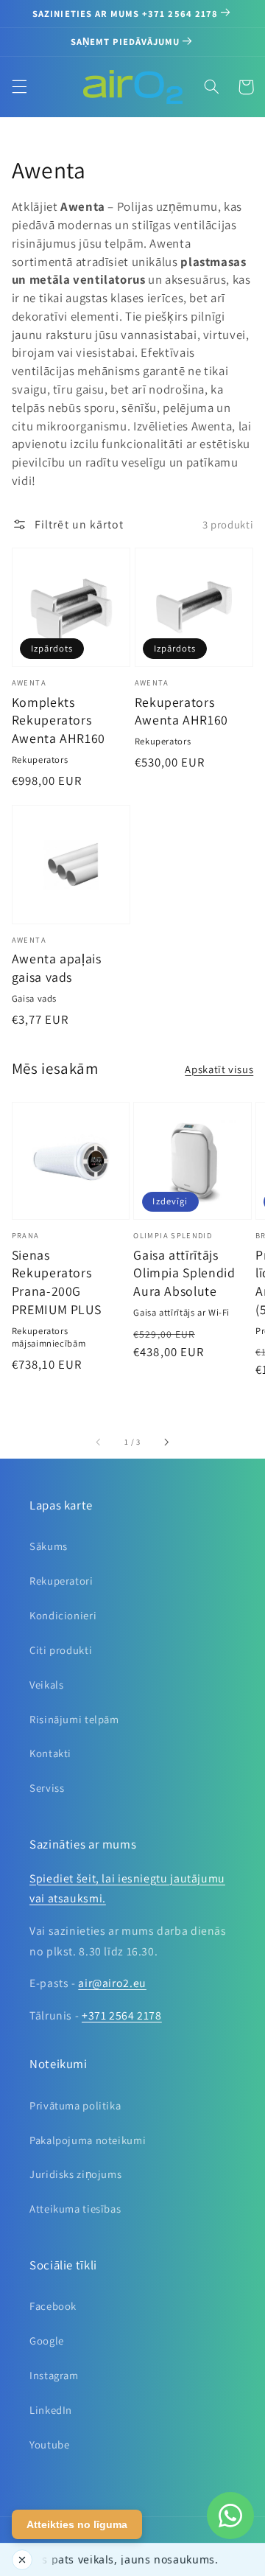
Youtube (49, 2444)
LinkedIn (51, 2410)
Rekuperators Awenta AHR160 (181, 711)
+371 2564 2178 (122, 2015)
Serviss (47, 1788)
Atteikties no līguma (77, 2524)
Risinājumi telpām (74, 1719)
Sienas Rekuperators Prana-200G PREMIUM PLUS (57, 1282)
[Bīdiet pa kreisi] (99, 1442)
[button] (19, 87)
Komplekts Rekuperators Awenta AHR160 (59, 720)
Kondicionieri (63, 1615)
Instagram (54, 2375)
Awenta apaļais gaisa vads (57, 968)
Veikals (46, 1685)
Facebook (53, 2306)
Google (47, 2341)
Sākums (49, 1546)
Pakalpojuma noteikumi (88, 2140)
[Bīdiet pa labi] (166, 1442)
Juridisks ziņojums (75, 2174)
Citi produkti (61, 1650)
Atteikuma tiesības (75, 2209)
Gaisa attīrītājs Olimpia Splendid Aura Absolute (184, 1273)
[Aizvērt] (22, 2560)
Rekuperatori (61, 1581)
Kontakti (50, 1753)
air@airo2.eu (112, 1983)
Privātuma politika (75, 2105)
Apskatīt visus (219, 1069)
